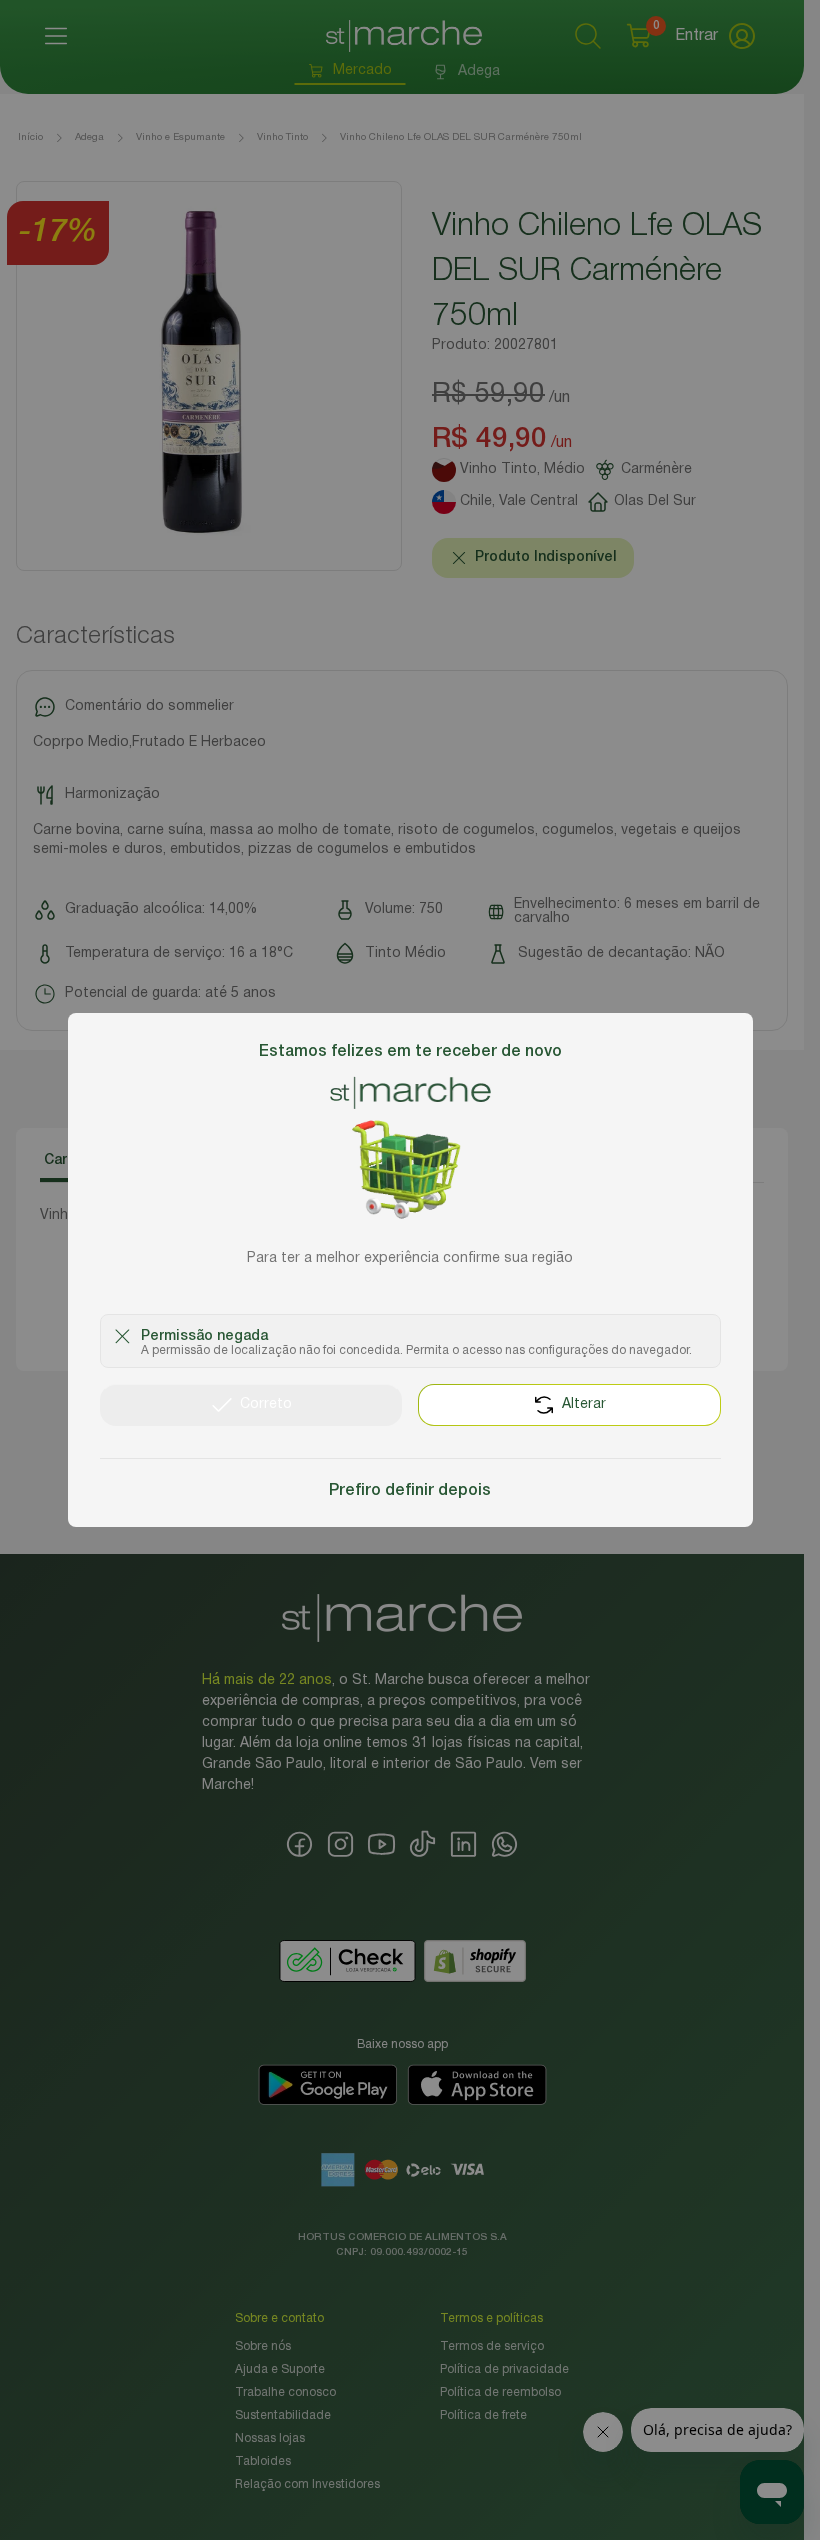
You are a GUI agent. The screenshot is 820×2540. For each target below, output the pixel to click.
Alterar (584, 1404)
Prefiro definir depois (410, 1491)
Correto (266, 1404)
